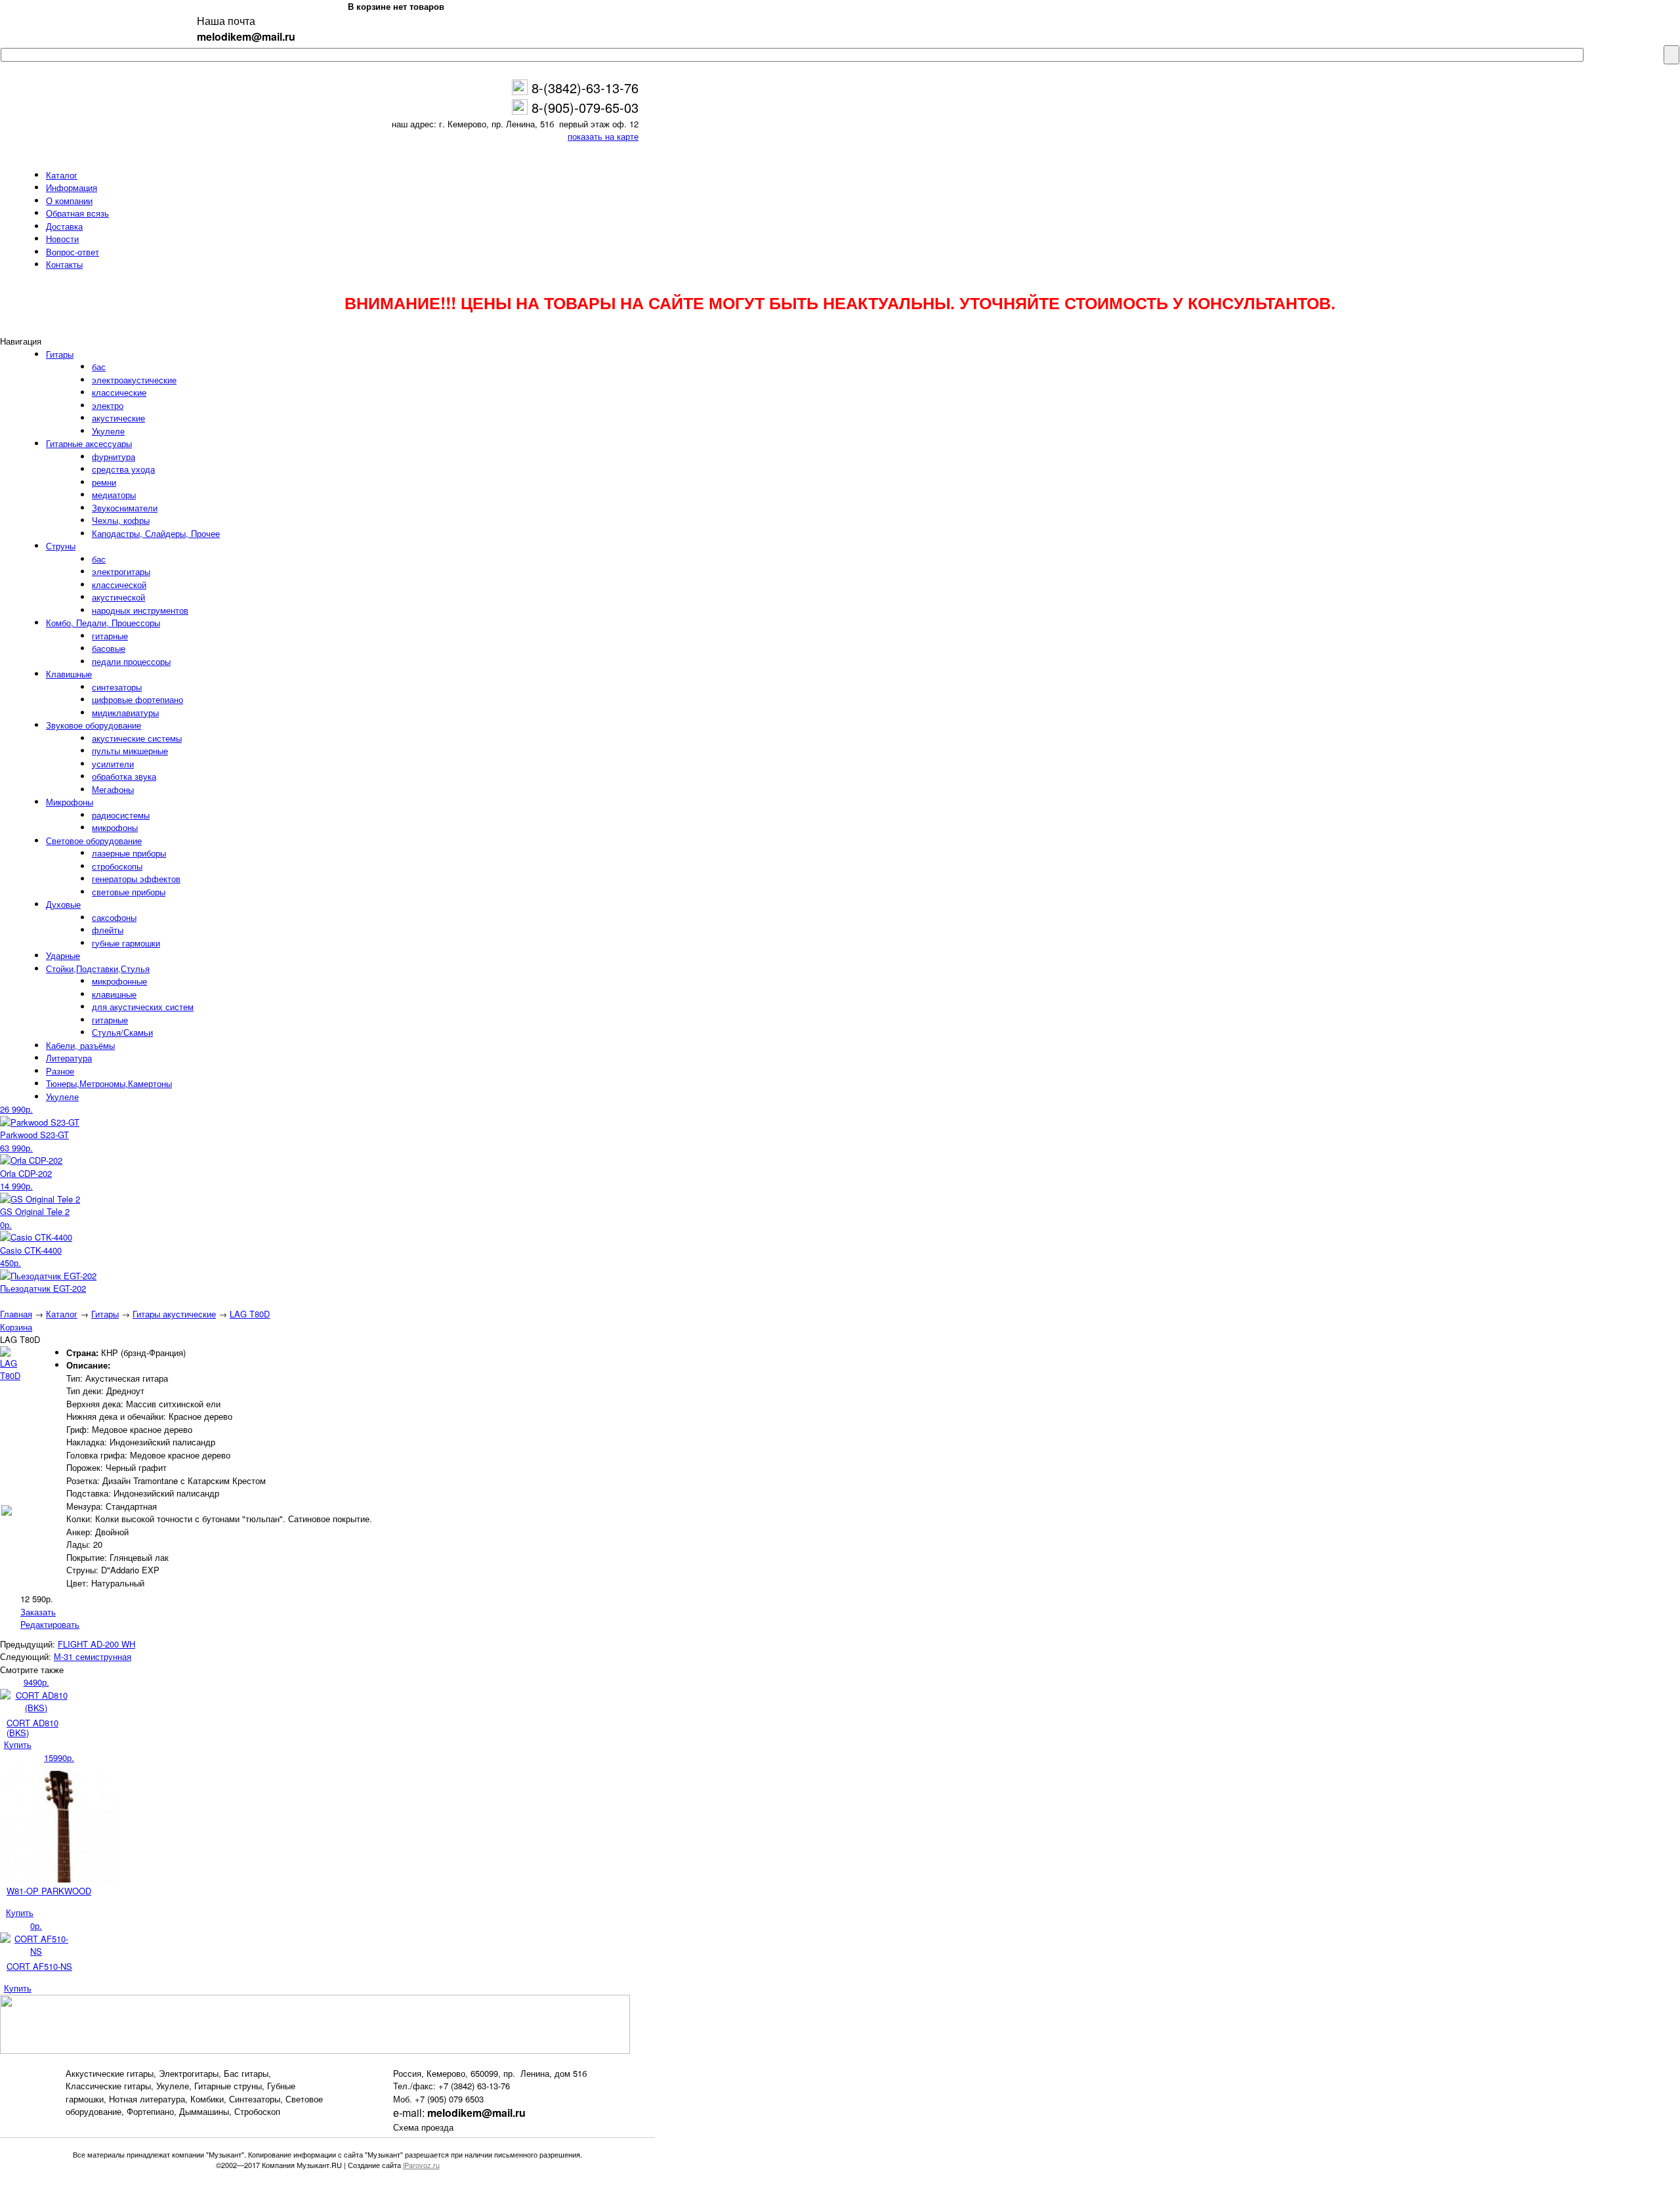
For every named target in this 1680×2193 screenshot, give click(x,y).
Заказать (38, 1612)
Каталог (62, 175)
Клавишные (69, 674)
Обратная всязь (77, 213)
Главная (16, 1314)
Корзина (16, 1327)
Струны (61, 546)
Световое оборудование (94, 841)
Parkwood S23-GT (34, 1135)
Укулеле (62, 1096)
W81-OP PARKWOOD (49, 1891)
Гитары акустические (174, 1314)
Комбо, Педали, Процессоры (103, 623)
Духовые (63, 904)
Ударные (63, 955)
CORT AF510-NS (39, 1966)
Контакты (64, 264)
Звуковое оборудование (94, 725)
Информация (72, 187)
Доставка (64, 226)
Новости (62, 239)
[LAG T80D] (10, 1375)
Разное (60, 1071)
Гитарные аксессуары (89, 443)
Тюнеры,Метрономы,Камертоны (109, 1083)
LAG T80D (250, 1314)
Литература (69, 1058)
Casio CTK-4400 (31, 1250)
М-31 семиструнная (93, 1656)
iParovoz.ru (421, 2165)
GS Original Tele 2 (35, 1211)
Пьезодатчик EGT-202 (43, 1288)
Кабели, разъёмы (80, 1045)
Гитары (60, 354)
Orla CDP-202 (26, 1173)
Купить (18, 1744)
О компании (69, 201)
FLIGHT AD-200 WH (96, 1644)
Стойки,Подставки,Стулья (98, 969)
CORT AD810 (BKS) (32, 1728)
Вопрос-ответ (73, 252)
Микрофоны (70, 802)
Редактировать (50, 1624)
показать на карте (603, 136)
